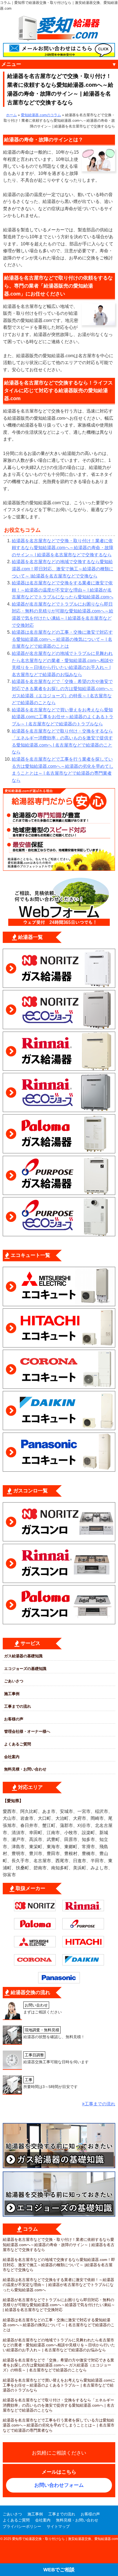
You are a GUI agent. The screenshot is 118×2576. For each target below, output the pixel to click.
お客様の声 (14, 1719)
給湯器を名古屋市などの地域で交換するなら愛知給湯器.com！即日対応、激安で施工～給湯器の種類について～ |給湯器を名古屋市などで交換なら (63, 569)
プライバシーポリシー (22, 2526)
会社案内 (12, 1757)
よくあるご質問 (18, 1744)
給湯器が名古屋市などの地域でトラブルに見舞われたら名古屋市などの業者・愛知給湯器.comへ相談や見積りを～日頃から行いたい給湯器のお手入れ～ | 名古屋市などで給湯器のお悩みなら (59, 2345)
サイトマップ (58, 2526)
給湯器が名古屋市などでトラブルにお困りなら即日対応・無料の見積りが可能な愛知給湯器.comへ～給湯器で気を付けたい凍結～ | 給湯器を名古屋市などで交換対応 (59, 2305)
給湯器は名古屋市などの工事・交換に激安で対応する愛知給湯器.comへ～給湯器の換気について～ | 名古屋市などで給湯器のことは (62, 639)
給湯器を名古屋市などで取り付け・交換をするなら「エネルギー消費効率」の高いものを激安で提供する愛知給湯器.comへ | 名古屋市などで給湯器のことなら (59, 2405)
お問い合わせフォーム (59, 2485)
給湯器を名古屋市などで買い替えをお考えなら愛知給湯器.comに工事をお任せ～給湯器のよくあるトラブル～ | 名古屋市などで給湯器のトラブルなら (63, 717)
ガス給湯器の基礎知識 (23, 1656)
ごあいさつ (14, 1681)
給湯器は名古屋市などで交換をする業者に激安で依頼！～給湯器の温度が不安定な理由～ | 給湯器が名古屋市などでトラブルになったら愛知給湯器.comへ (63, 590)
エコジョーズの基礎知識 (25, 1669)
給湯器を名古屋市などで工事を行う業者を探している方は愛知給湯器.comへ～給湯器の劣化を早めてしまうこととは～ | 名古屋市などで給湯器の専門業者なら (59, 2425)
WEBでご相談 (59, 2570)
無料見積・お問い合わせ (25, 1769)
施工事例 (12, 1694)
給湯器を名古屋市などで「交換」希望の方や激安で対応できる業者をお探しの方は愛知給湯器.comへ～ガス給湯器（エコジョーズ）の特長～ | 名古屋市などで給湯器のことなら (58, 2365)
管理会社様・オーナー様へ (27, 1731)
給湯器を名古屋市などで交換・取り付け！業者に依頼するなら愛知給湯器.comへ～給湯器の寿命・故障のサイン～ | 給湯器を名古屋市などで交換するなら (63, 548)
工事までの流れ (18, 1706)
